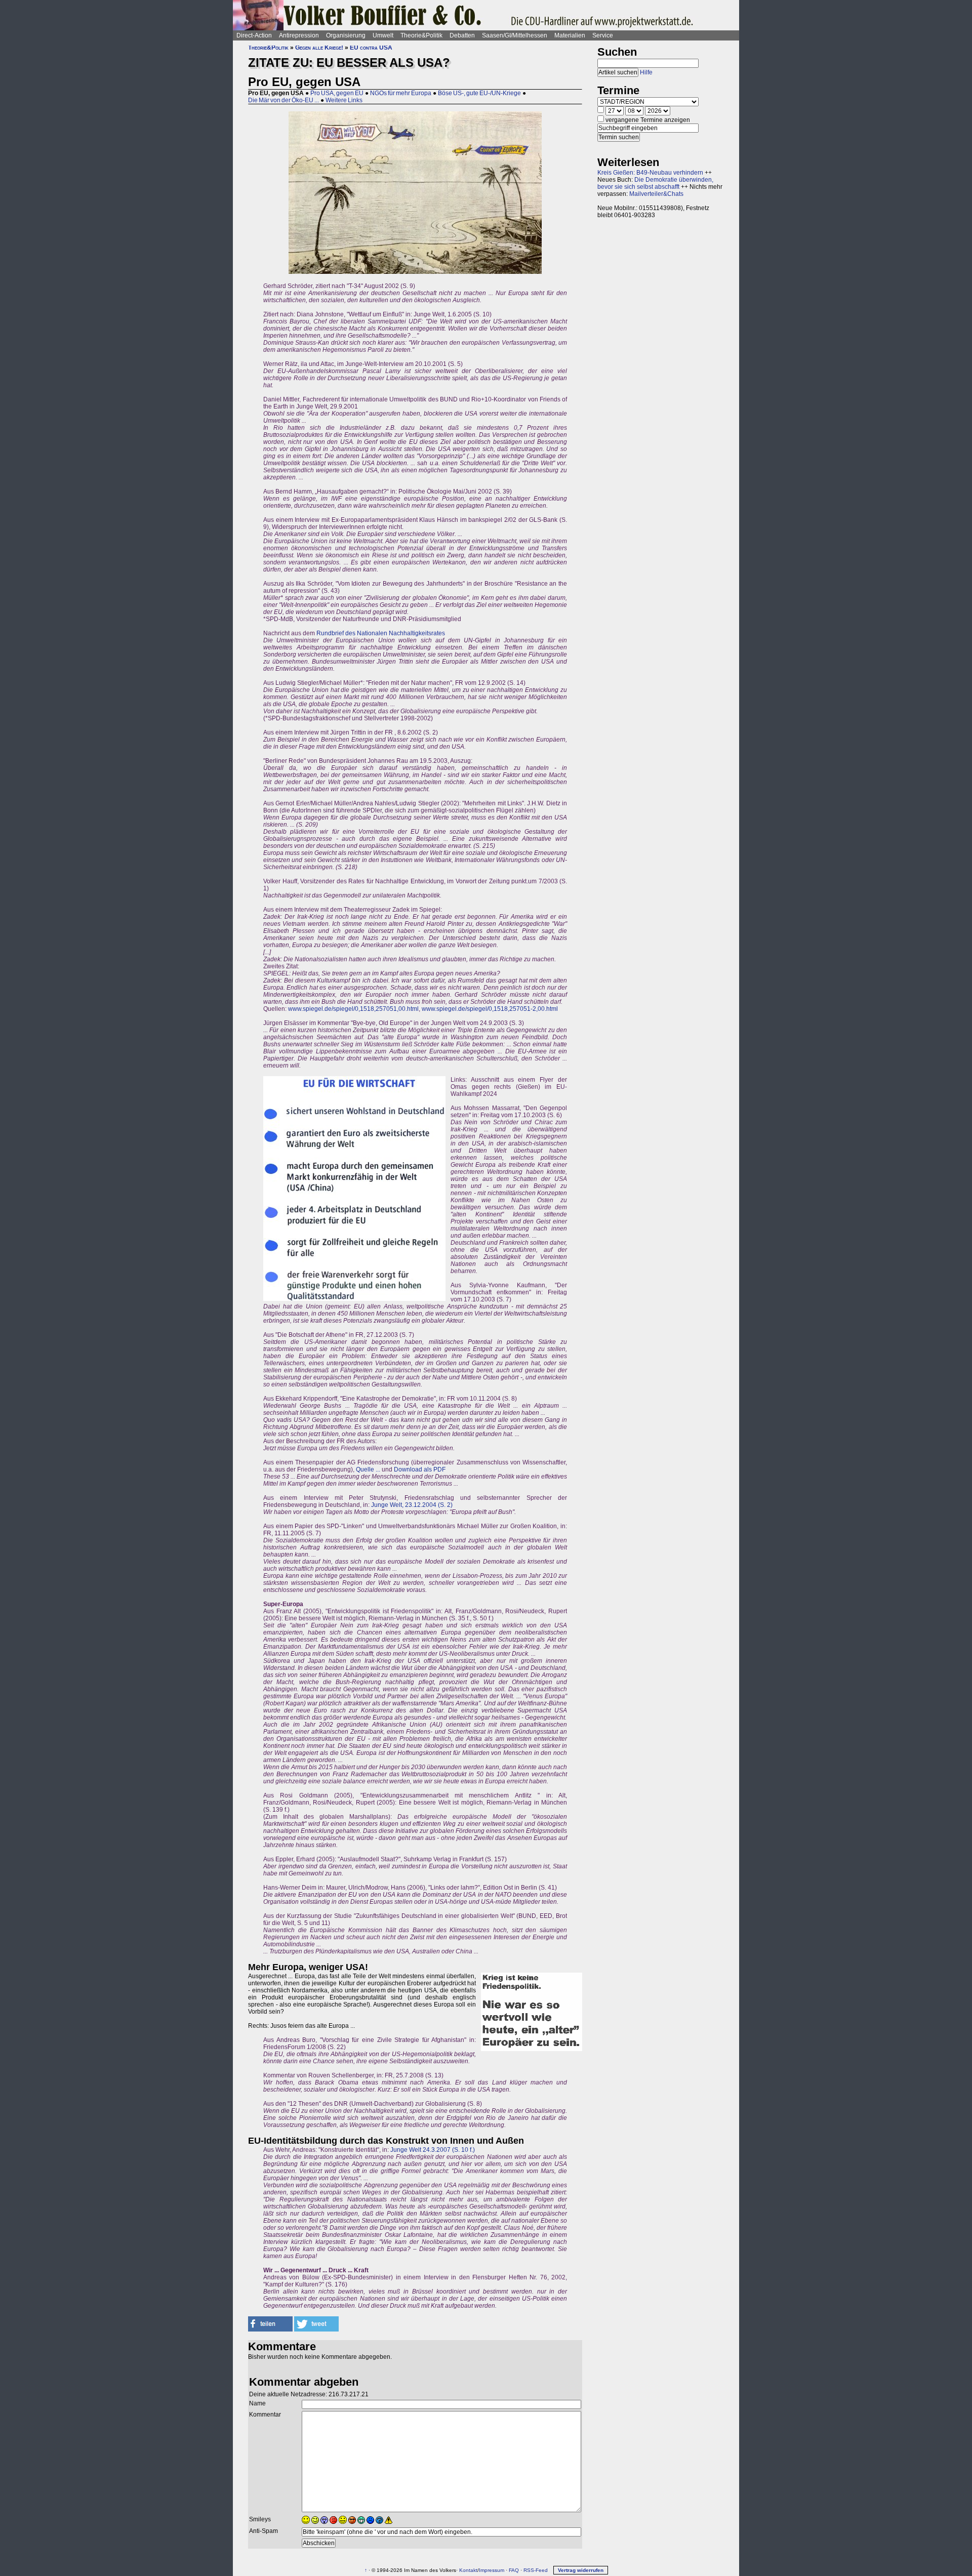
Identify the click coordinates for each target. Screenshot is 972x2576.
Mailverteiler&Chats (656, 194)
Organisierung (346, 35)
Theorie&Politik (421, 35)
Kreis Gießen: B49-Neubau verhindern (650, 173)
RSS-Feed (536, 2570)
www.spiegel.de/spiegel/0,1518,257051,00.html (353, 1009)
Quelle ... (368, 1469)
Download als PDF (420, 1469)
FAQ (514, 2570)
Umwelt (383, 35)
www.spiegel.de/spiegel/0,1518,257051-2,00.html (490, 1009)
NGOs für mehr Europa (401, 93)
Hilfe (646, 72)
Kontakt (468, 2570)
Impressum (492, 2570)
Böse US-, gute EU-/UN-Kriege (479, 93)
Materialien (570, 35)
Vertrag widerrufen (581, 2570)
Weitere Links (344, 100)
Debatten (462, 35)
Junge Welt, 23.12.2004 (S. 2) (412, 1505)
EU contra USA (371, 48)
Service (603, 35)
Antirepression (299, 35)
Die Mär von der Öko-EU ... (283, 100)
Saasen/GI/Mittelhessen (515, 35)
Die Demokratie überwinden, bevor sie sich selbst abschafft (655, 183)
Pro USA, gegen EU (337, 93)
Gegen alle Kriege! (319, 48)
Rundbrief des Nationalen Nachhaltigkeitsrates (381, 633)
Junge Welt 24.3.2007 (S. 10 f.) (433, 2150)
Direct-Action (254, 35)
